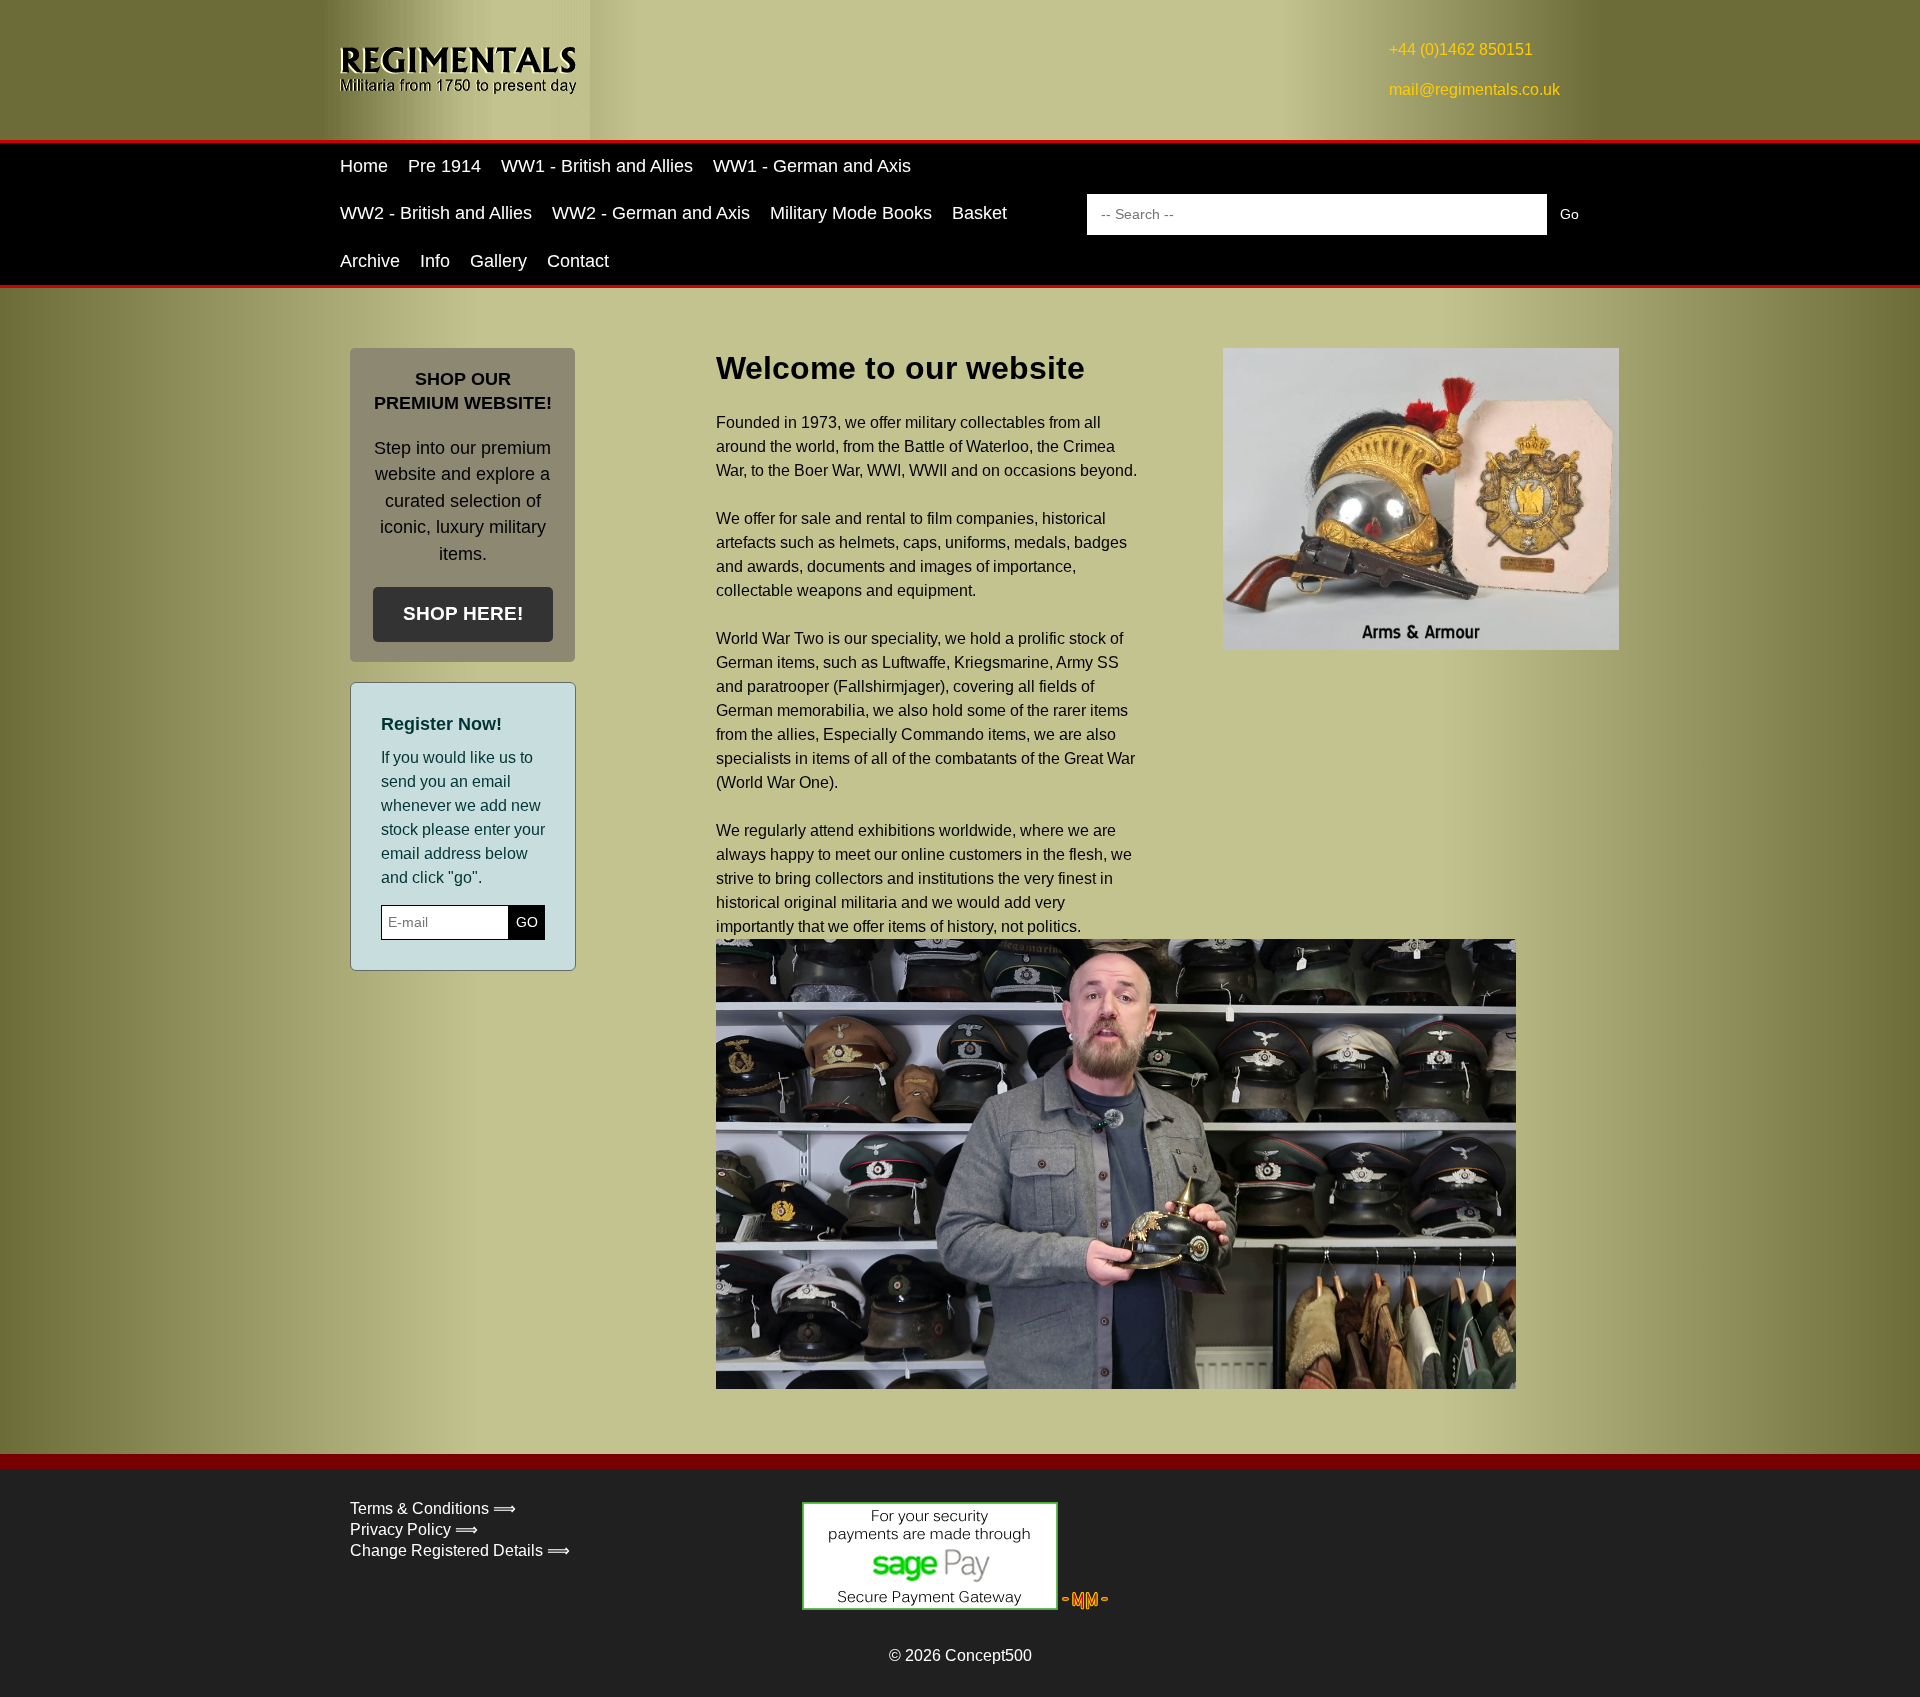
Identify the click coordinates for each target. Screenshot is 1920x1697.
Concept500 (988, 1655)
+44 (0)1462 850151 (1461, 49)
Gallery (498, 261)
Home (364, 166)
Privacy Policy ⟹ (414, 1529)
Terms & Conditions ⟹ (433, 1508)
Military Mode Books (851, 213)
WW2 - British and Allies (436, 213)
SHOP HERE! (463, 613)
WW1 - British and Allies (597, 166)
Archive (370, 261)
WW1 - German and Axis (812, 166)
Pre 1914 (444, 166)
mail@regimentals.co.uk (1474, 89)
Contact (578, 261)
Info (435, 261)
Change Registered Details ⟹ (460, 1550)
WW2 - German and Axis (651, 213)
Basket (979, 213)
